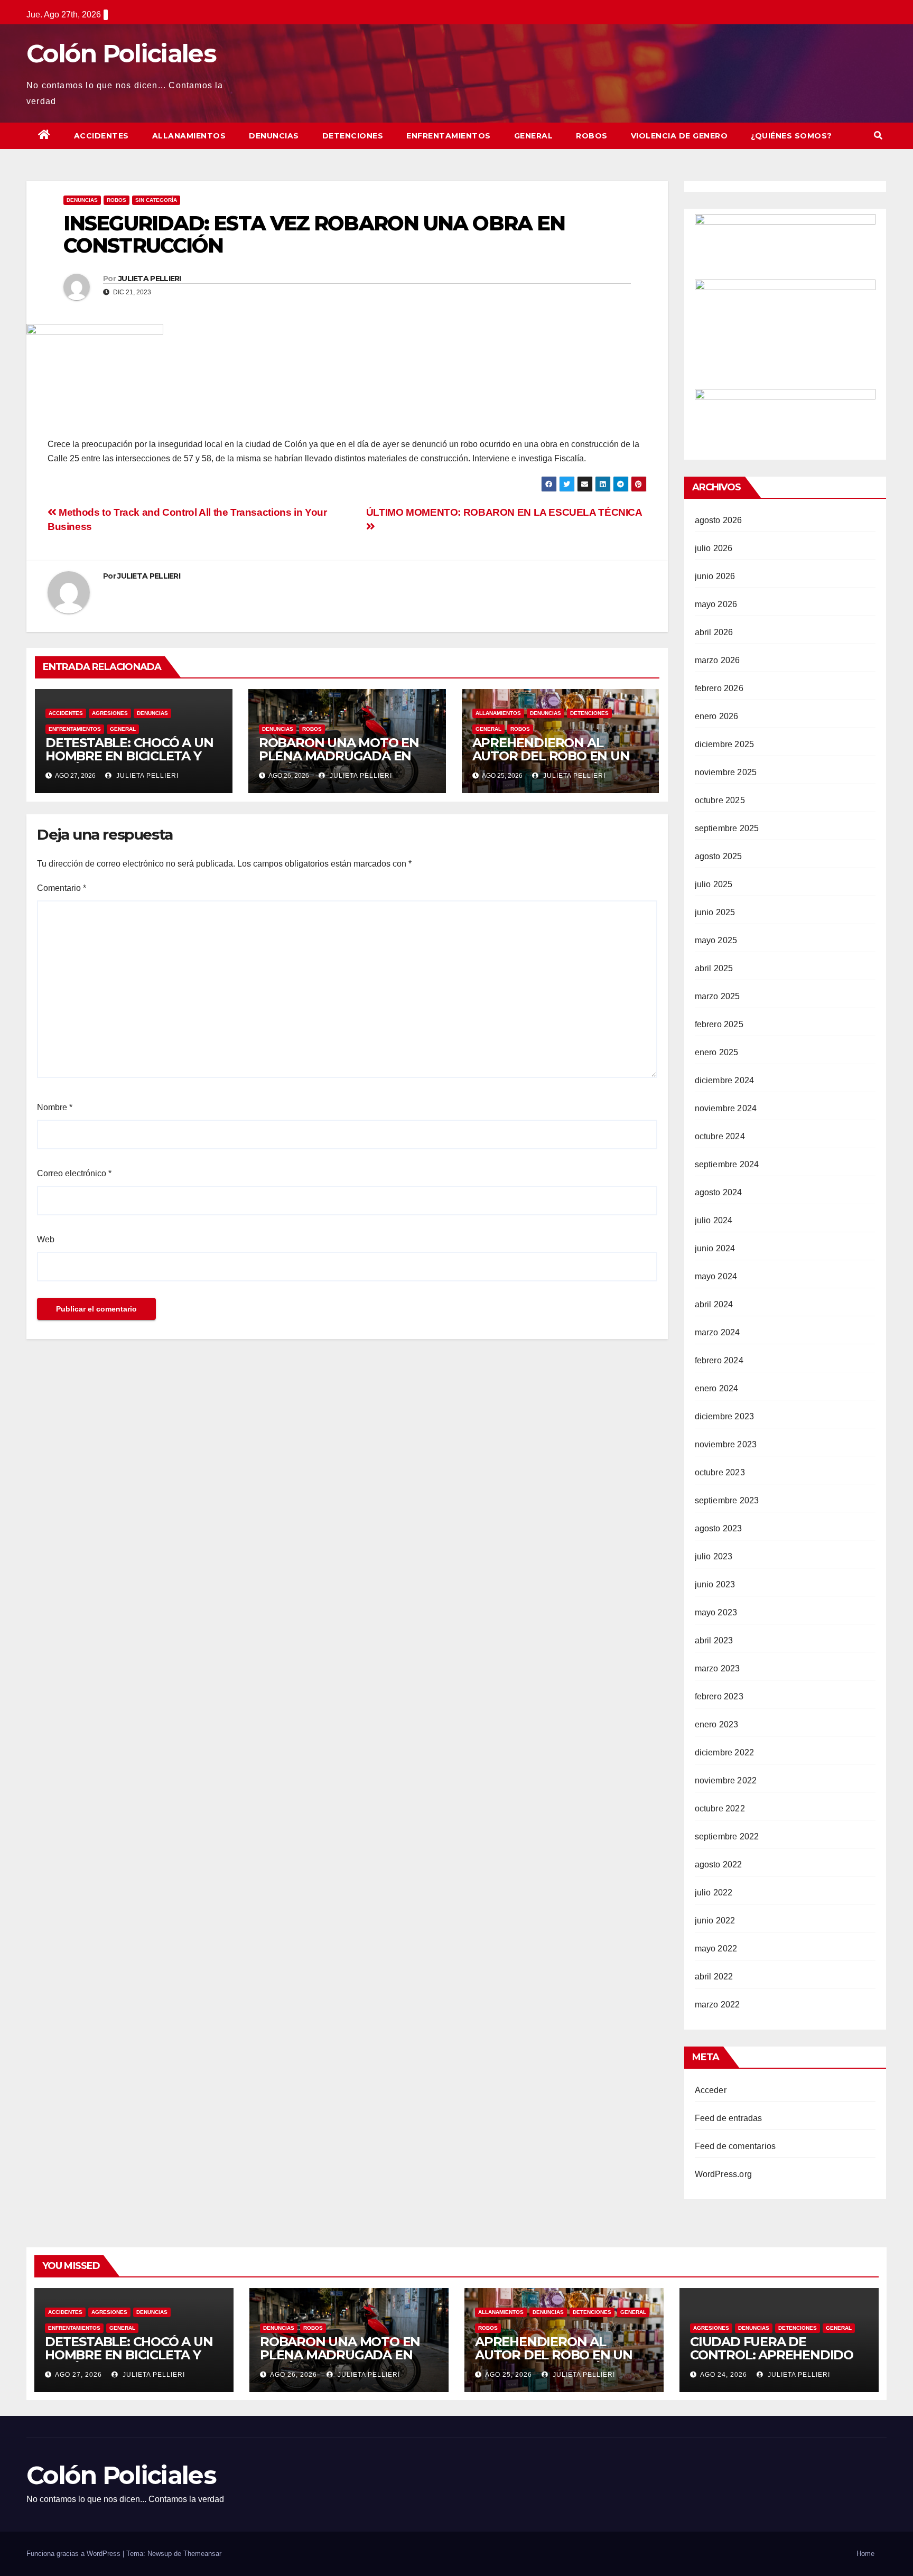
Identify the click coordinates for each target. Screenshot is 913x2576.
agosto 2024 (719, 1192)
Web (46, 1239)
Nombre (55, 1107)
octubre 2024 (720, 1136)
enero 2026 (717, 716)
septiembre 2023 (727, 1500)
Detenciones (353, 136)
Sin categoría (156, 200)
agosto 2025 (719, 856)
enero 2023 (717, 1724)
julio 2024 (714, 1220)
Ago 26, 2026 (294, 2375)
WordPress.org (724, 2174)
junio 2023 (715, 1584)
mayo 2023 (716, 1612)
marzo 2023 (718, 1668)
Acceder (711, 2090)
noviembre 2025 (726, 772)
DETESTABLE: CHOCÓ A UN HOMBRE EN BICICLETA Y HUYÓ (129, 756)
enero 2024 (717, 1388)
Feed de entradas (729, 2118)
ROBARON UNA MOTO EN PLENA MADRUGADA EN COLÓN (339, 756)
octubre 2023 (720, 1472)
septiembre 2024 (727, 1164)
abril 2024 (714, 1304)
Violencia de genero (679, 136)
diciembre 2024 (725, 1080)
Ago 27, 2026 (78, 2375)
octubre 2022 (720, 1808)
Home (865, 2554)
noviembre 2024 (726, 1108)
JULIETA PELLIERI (150, 278)
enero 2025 (717, 1052)
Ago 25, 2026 (509, 2375)
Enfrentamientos (449, 136)
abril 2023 (714, 1640)
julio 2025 (714, 884)
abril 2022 (714, 1977)
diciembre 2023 (725, 1416)
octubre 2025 (720, 800)
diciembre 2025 (725, 744)
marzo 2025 (718, 996)
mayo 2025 (716, 940)
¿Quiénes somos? (791, 136)
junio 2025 (715, 912)
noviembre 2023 (726, 1444)
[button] (878, 136)
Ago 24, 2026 (724, 2375)
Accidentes (101, 136)
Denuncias (274, 136)
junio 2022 (715, 1921)
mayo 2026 (716, 604)
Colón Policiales (121, 54)
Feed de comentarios (735, 2146)
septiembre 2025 (727, 828)
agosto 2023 (719, 1528)
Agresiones (110, 713)
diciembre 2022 (725, 1752)
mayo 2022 (716, 1949)
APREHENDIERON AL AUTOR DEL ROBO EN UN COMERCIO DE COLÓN (551, 756)
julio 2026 (714, 548)
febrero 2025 (719, 1024)
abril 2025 (714, 968)
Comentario (62, 888)
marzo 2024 (718, 1332)
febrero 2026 (719, 688)
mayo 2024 (716, 1276)
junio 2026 (715, 576)
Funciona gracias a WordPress (74, 2554)
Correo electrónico (74, 1173)
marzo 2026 (718, 660)
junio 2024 (715, 1248)
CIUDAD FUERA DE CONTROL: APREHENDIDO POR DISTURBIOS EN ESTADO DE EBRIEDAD (772, 2361)
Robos (592, 136)
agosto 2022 (719, 1864)
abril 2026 (714, 632)
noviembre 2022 (726, 1780)
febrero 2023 (719, 1696)
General (534, 136)
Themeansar (202, 2554)
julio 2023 (714, 1556)
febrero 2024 (719, 1360)
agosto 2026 (719, 520)
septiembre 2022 (727, 1836)
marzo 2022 (718, 2005)
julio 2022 (714, 1893)
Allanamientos (189, 136)
